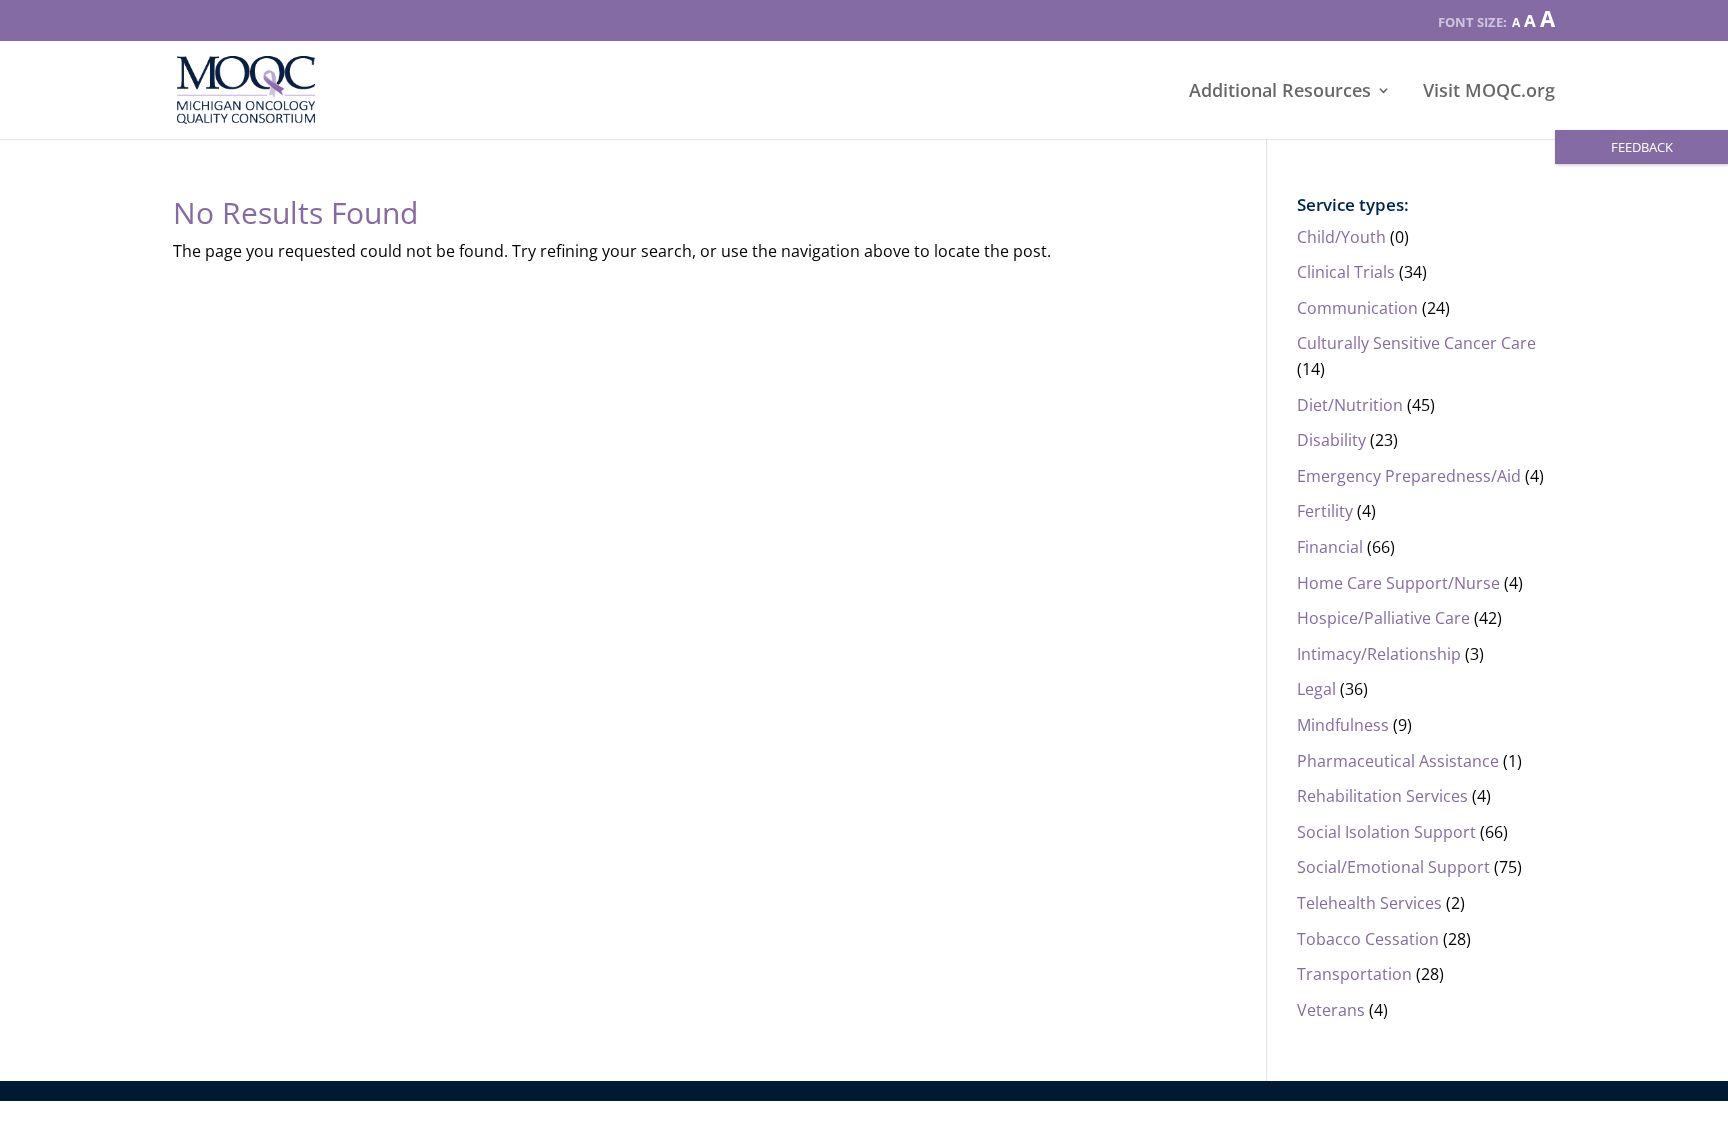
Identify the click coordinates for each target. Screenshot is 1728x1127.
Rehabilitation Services (1382, 796)
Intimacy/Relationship (1379, 654)
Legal (1316, 689)
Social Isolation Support (1386, 832)
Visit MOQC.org (1489, 92)
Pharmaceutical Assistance (1398, 761)
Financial (1330, 547)
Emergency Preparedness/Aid (1409, 476)
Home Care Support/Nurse (1398, 583)
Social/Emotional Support (1393, 867)
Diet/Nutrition (1350, 405)
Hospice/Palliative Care (1383, 618)
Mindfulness (1343, 725)
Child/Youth (1341, 237)
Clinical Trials (1346, 272)
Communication (1357, 308)
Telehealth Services (1369, 903)
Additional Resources (1280, 92)
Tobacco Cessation (1368, 939)
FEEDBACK (1642, 147)
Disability (1331, 440)
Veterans (1331, 1010)
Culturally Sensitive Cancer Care (1416, 343)
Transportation (1354, 974)
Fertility (1325, 511)
